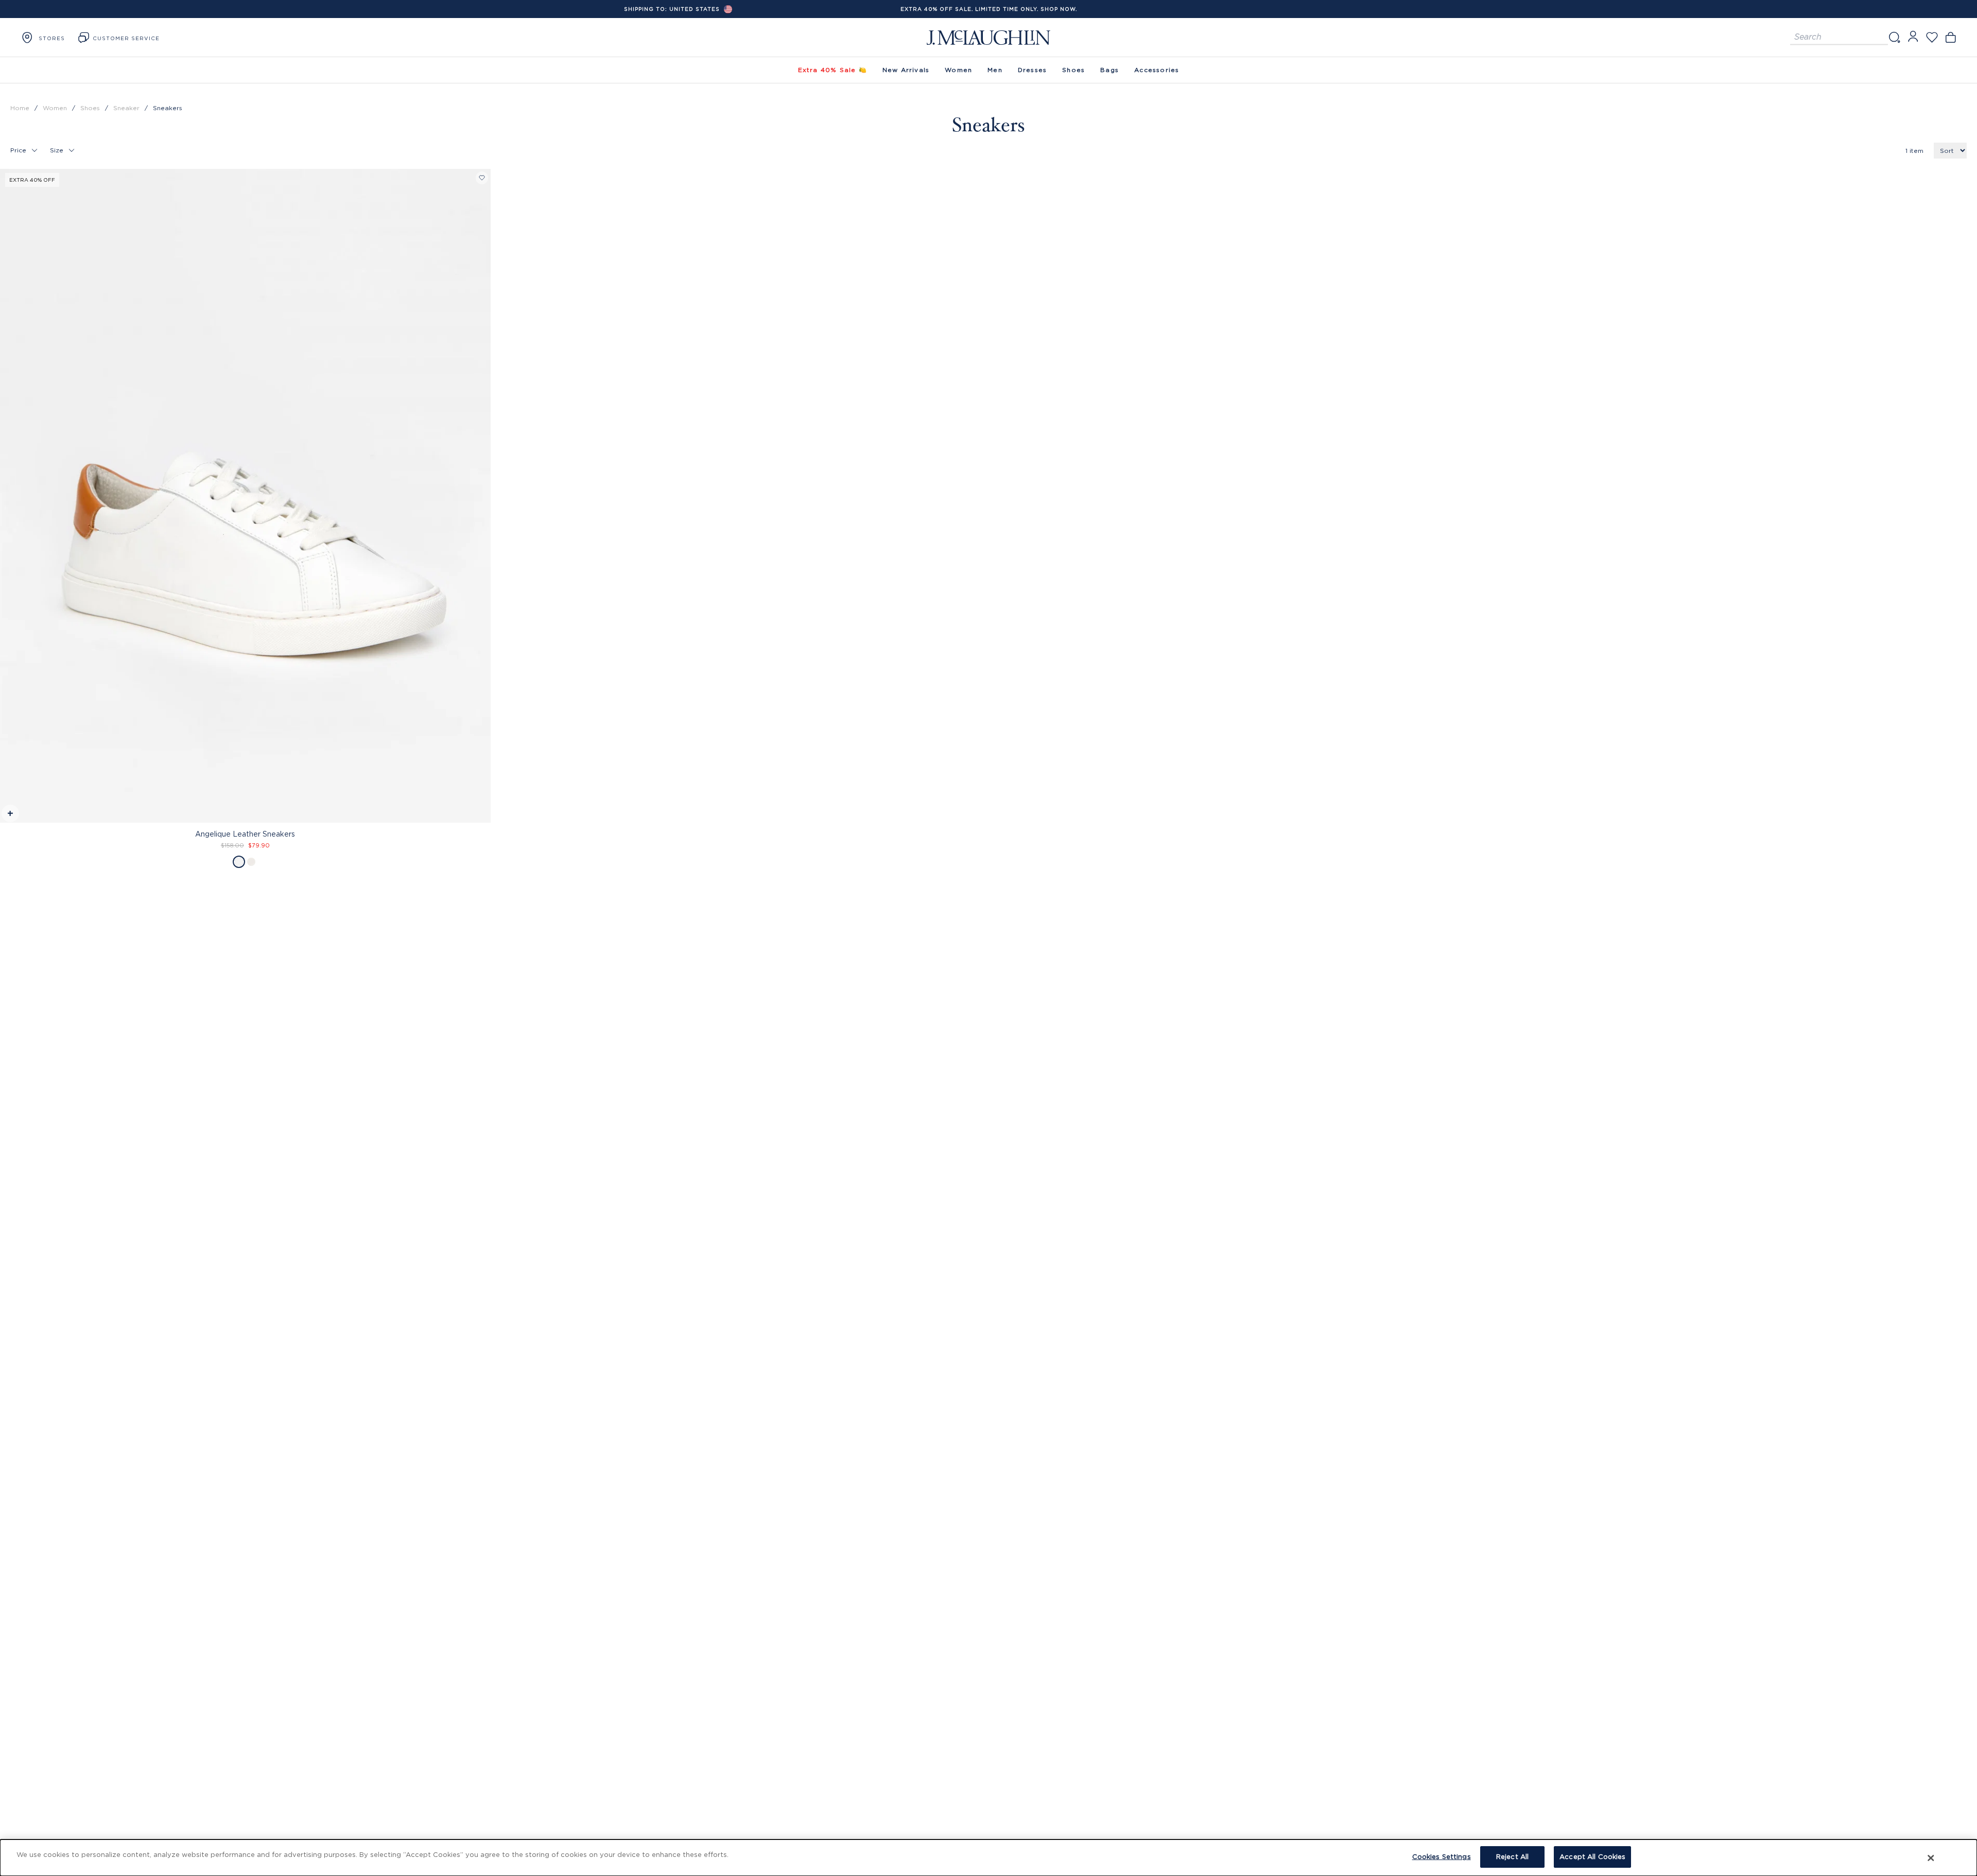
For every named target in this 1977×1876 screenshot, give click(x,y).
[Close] (1931, 1858)
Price (18, 150)
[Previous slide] (8, 474)
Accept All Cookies (1592, 1856)
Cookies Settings (1442, 1856)
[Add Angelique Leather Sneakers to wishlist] (482, 178)
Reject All (1512, 1856)
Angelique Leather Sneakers (245, 834)
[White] (239, 862)
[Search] (1894, 37)
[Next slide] (483, 474)
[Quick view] (10, 815)
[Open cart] (1950, 37)
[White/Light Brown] (251, 862)
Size (57, 150)
